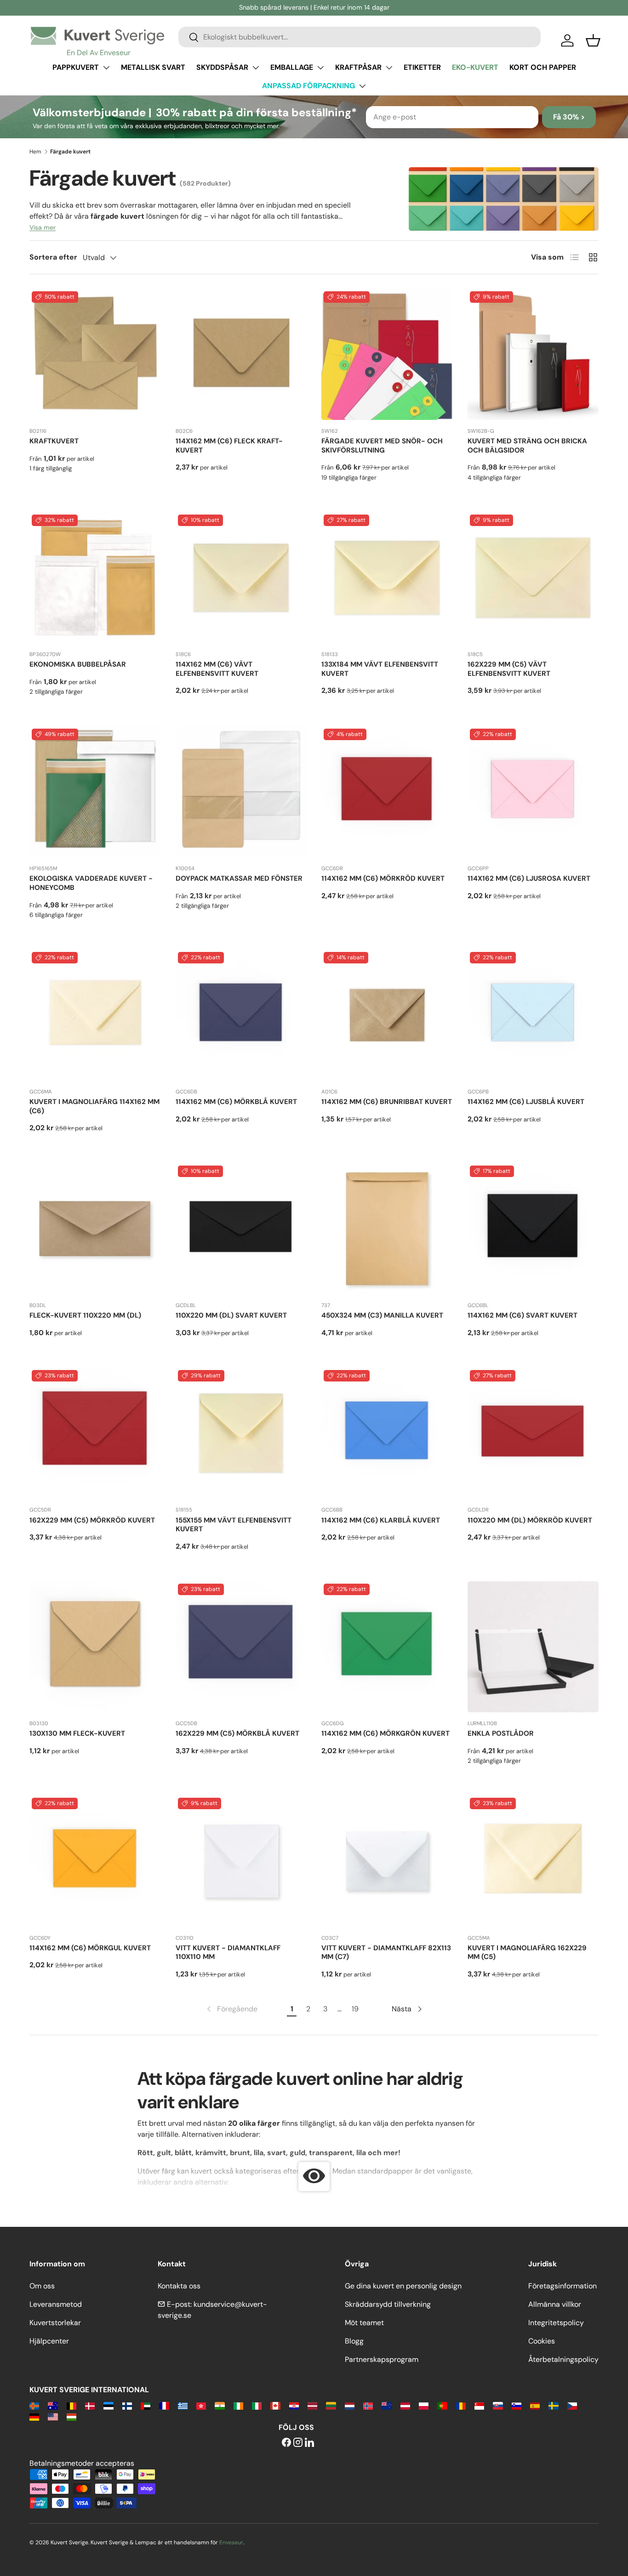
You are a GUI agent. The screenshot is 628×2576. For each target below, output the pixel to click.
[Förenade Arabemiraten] (146, 2405)
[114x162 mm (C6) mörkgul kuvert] (95, 1861)
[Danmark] (90, 2405)
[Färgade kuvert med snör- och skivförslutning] (387, 355)
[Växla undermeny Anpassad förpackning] (362, 86)
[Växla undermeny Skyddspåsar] (256, 68)
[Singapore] (479, 2405)
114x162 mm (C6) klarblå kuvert (381, 1520)
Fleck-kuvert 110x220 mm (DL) (85, 1315)
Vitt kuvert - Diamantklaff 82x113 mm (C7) (386, 1953)
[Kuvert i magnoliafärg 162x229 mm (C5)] (533, 1861)
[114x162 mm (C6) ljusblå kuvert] (533, 1015)
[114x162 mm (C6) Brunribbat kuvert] (387, 1015)
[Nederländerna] (350, 2405)
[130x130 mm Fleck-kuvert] (95, 1647)
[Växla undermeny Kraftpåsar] (389, 68)
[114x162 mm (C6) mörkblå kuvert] (241, 1015)
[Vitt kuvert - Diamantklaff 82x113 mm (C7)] (387, 1861)
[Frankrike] (164, 2405)
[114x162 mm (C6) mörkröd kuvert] (387, 792)
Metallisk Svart (153, 67)
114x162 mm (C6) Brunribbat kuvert (387, 1102)
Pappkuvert (76, 67)
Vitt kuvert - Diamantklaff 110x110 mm (228, 1953)
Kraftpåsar (358, 67)
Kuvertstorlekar (55, 2323)
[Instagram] (298, 2443)
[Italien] (257, 2405)
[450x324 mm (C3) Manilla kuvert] (387, 1229)
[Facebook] (286, 2443)
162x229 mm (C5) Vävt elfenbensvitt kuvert (509, 669)
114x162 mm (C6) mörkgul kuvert (90, 1948)
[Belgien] (71, 2405)
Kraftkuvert (54, 441)
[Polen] (424, 2405)
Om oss (42, 2286)
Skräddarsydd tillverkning (388, 2304)
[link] (231, 2009)
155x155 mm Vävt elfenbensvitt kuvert (234, 1525)
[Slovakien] (498, 2405)
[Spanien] (535, 2405)
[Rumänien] (461, 2405)
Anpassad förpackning (308, 86)
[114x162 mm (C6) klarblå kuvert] (387, 1433)
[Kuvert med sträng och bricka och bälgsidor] (533, 355)
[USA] (53, 2416)
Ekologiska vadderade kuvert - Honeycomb (91, 883)
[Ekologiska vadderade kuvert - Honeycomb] (95, 792)
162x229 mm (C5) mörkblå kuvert (237, 1733)
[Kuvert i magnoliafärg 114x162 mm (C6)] (95, 1015)
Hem (35, 152)
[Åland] (34, 2405)
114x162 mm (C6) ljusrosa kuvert (529, 878)
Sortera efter (53, 257)
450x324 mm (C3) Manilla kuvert (382, 1315)
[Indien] (220, 2405)
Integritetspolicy (556, 2323)
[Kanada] (275, 2405)
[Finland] (127, 2405)
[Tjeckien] (572, 2405)
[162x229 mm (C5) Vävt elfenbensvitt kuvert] (533, 578)
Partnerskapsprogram (382, 2359)
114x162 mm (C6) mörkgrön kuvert (385, 1733)
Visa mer (43, 227)
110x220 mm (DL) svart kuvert (231, 1315)
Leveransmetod (56, 2304)
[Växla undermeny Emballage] (320, 68)
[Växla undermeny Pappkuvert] (106, 68)
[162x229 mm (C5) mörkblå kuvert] (241, 1647)
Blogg (354, 2341)
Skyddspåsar (222, 67)
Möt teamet (364, 2323)
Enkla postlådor (501, 1733)
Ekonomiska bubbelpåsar (78, 664)
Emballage (292, 67)
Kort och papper (543, 67)
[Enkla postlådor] (533, 1647)
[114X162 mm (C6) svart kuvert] (533, 1229)
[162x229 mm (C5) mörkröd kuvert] (95, 1433)
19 (355, 2009)
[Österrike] (405, 2405)
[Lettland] (312, 2405)
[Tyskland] (34, 2416)
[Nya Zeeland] (386, 2405)
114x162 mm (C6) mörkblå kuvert (236, 1102)
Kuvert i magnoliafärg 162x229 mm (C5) (527, 1953)
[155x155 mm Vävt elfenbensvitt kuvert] (241, 1433)
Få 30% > (569, 117)
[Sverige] (553, 2405)
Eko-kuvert (475, 67)
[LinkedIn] (309, 2443)
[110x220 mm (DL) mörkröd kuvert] (533, 1433)
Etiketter (422, 67)
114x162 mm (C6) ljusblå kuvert (526, 1102)
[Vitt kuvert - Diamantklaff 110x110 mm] (241, 1861)
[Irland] (238, 2405)
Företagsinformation (562, 2286)
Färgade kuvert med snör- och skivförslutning (382, 446)
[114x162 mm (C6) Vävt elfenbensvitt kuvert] (241, 578)
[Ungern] (71, 2416)
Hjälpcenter (49, 2341)
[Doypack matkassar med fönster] (241, 792)
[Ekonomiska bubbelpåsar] (95, 578)
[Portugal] (442, 2405)
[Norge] (368, 2405)
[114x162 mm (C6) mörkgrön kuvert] (387, 1647)
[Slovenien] (517, 2405)
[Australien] (53, 2405)
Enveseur (231, 2542)
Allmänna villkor (555, 2304)
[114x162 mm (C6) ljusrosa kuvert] (533, 792)
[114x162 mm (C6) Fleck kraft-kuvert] (241, 355)
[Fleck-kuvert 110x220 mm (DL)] (95, 1229)
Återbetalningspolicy (563, 2359)
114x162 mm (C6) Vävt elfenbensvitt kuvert (217, 669)
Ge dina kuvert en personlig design (403, 2286)
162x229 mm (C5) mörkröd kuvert (92, 1520)
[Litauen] (331, 2405)
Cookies (542, 2341)
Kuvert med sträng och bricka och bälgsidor (527, 446)
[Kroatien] (294, 2405)
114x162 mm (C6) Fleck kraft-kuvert (229, 446)
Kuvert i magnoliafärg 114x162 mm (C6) (94, 1106)
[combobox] (360, 37)
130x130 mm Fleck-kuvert (77, 1733)
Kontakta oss (179, 2286)
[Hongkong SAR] (201, 2405)
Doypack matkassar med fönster (239, 878)
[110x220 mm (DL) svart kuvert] (241, 1229)
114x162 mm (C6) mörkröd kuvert (383, 878)
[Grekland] (183, 2405)
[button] (593, 40)
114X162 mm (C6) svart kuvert (522, 1315)
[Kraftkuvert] (95, 355)
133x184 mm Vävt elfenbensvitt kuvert (380, 669)
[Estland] (108, 2405)
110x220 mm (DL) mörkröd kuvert (530, 1520)
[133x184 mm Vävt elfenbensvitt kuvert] (387, 578)
